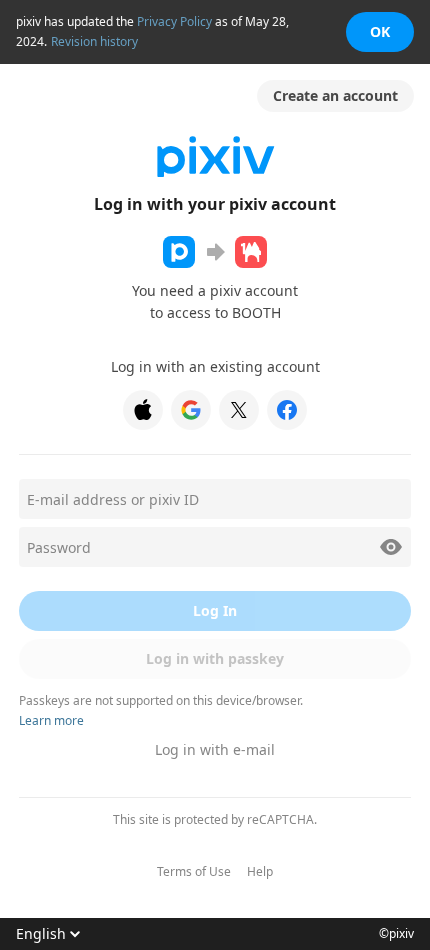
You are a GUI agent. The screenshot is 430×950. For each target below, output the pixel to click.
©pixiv (396, 934)
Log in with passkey (215, 658)
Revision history (94, 41)
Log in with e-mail (215, 749)
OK (380, 31)
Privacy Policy (174, 21)
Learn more (51, 720)
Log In (215, 610)
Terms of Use (194, 872)
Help (260, 872)
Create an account (335, 95)
